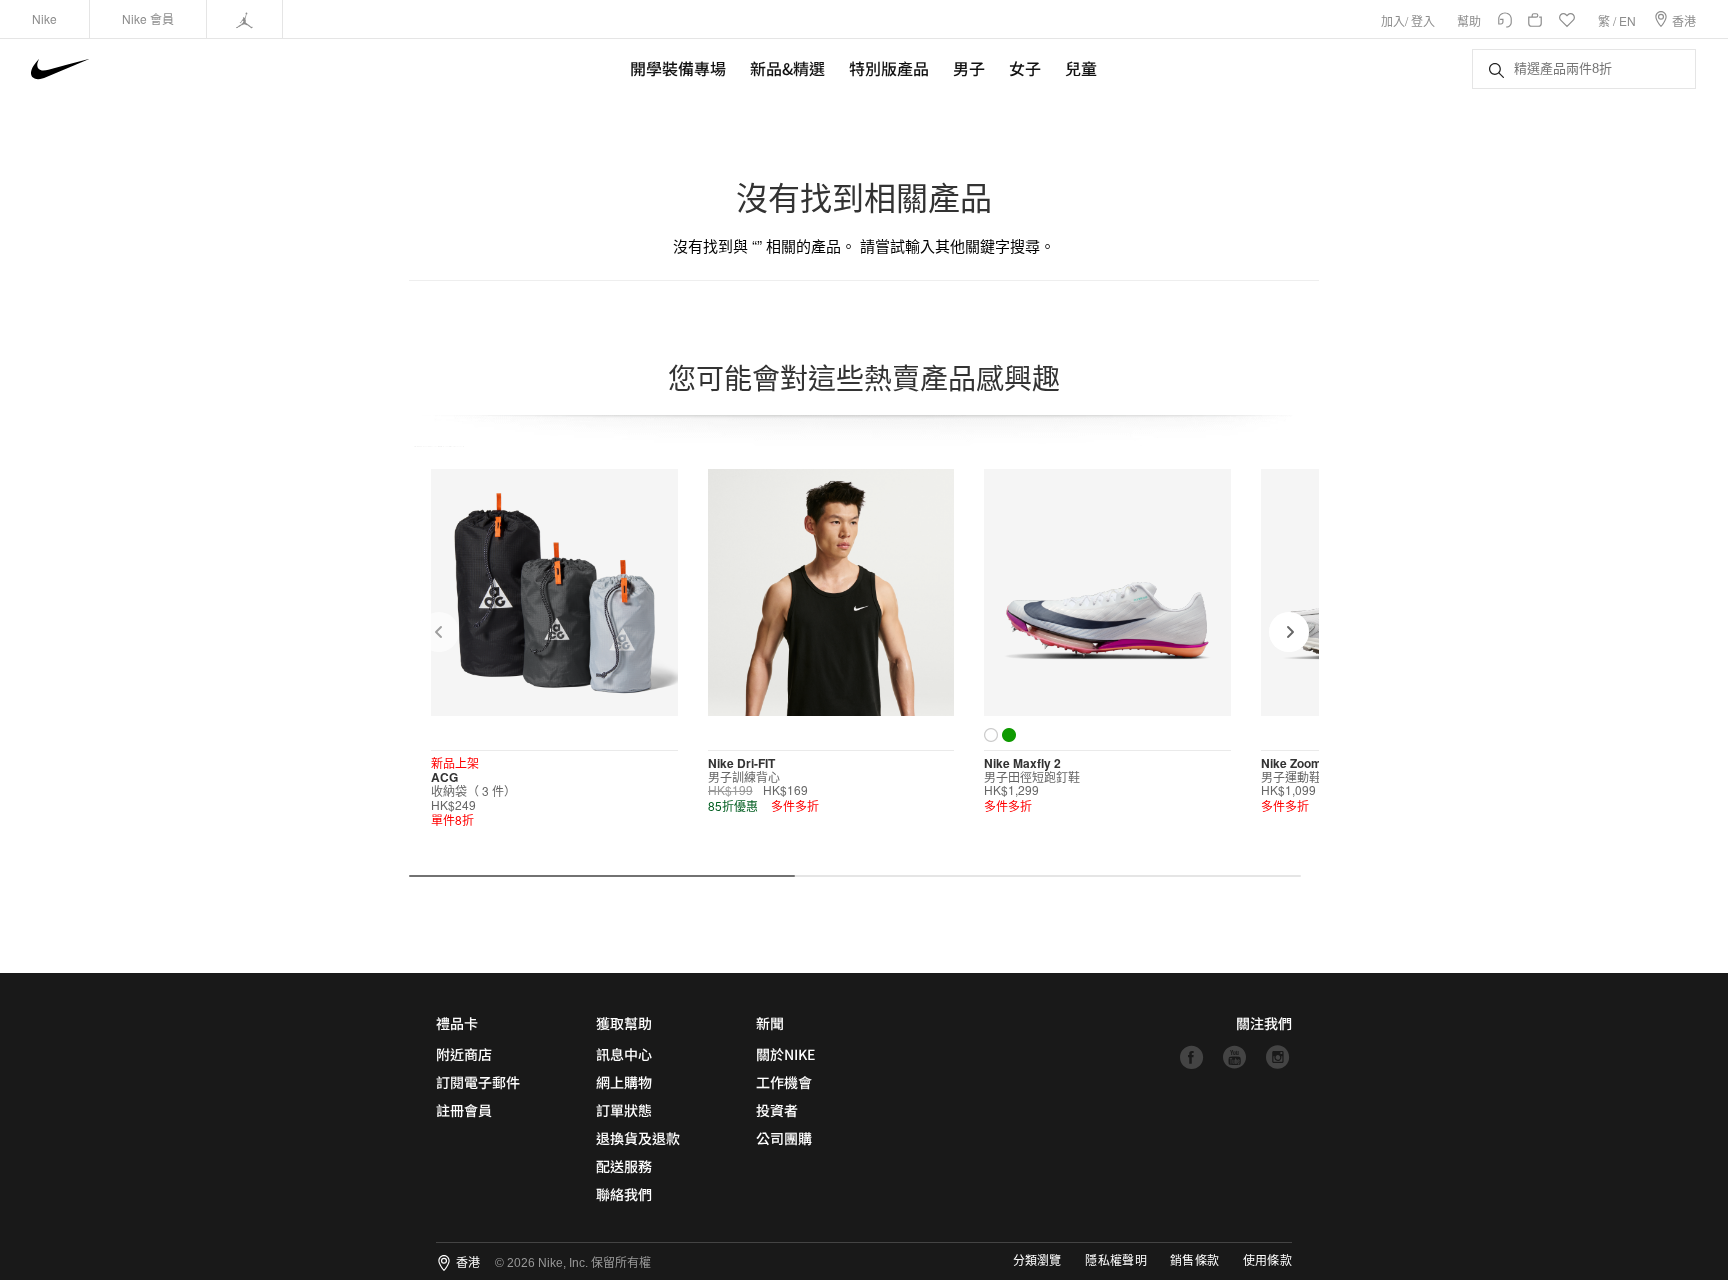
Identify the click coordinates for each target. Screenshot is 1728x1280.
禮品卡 (457, 1023)
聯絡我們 (624, 1194)
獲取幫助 (624, 1023)
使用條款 (1267, 1261)
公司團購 (784, 1138)
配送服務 (624, 1166)
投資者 (777, 1110)
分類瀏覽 (1037, 1261)
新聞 (770, 1023)
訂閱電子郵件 (478, 1082)
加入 (1393, 20)
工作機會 (784, 1082)
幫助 (1469, 20)
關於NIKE (785, 1054)
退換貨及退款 (638, 1138)
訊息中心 (624, 1054)
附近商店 (464, 1054)
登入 (1423, 20)
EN (1627, 20)
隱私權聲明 (1116, 1261)
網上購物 (624, 1082)
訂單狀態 (624, 1110)
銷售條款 (1194, 1261)
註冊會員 (464, 1110)
